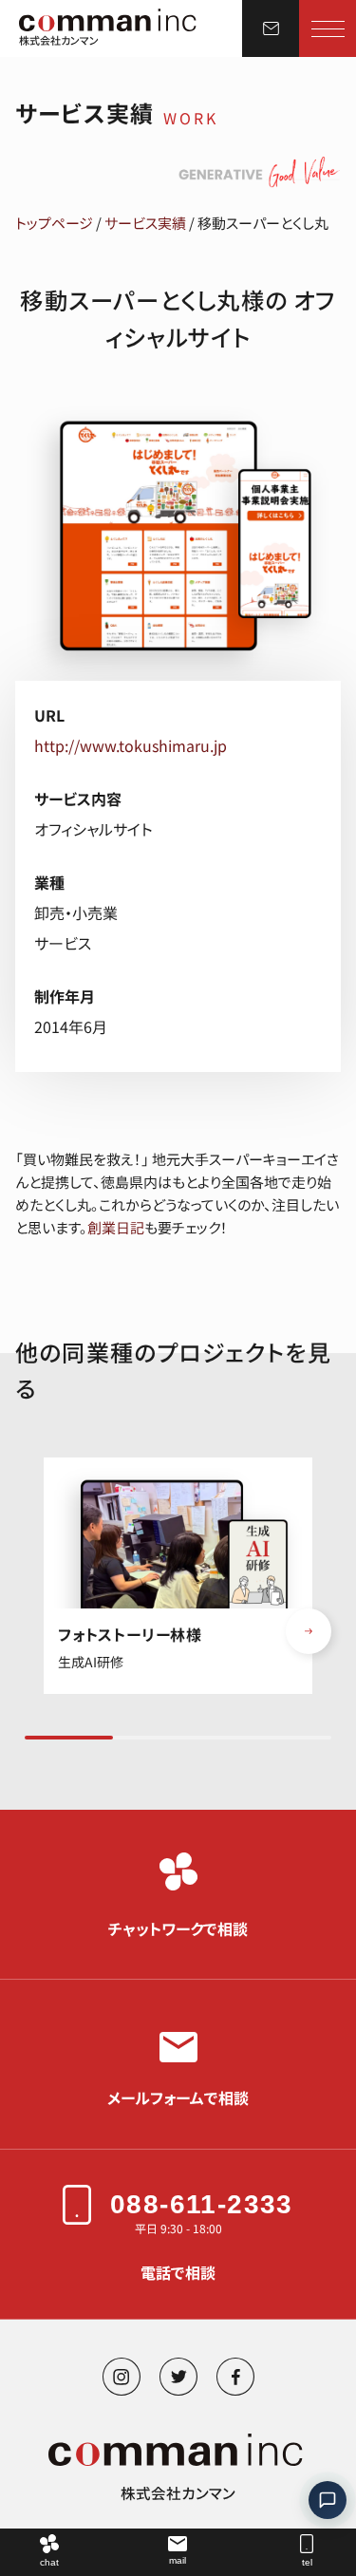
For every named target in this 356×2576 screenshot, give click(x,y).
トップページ (54, 223)
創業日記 (116, 1227)
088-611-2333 (202, 2204)
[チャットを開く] (328, 2500)
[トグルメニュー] (328, 28)
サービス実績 (145, 223)
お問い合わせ (271, 28)
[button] (309, 1631)
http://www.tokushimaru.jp (131, 745)
